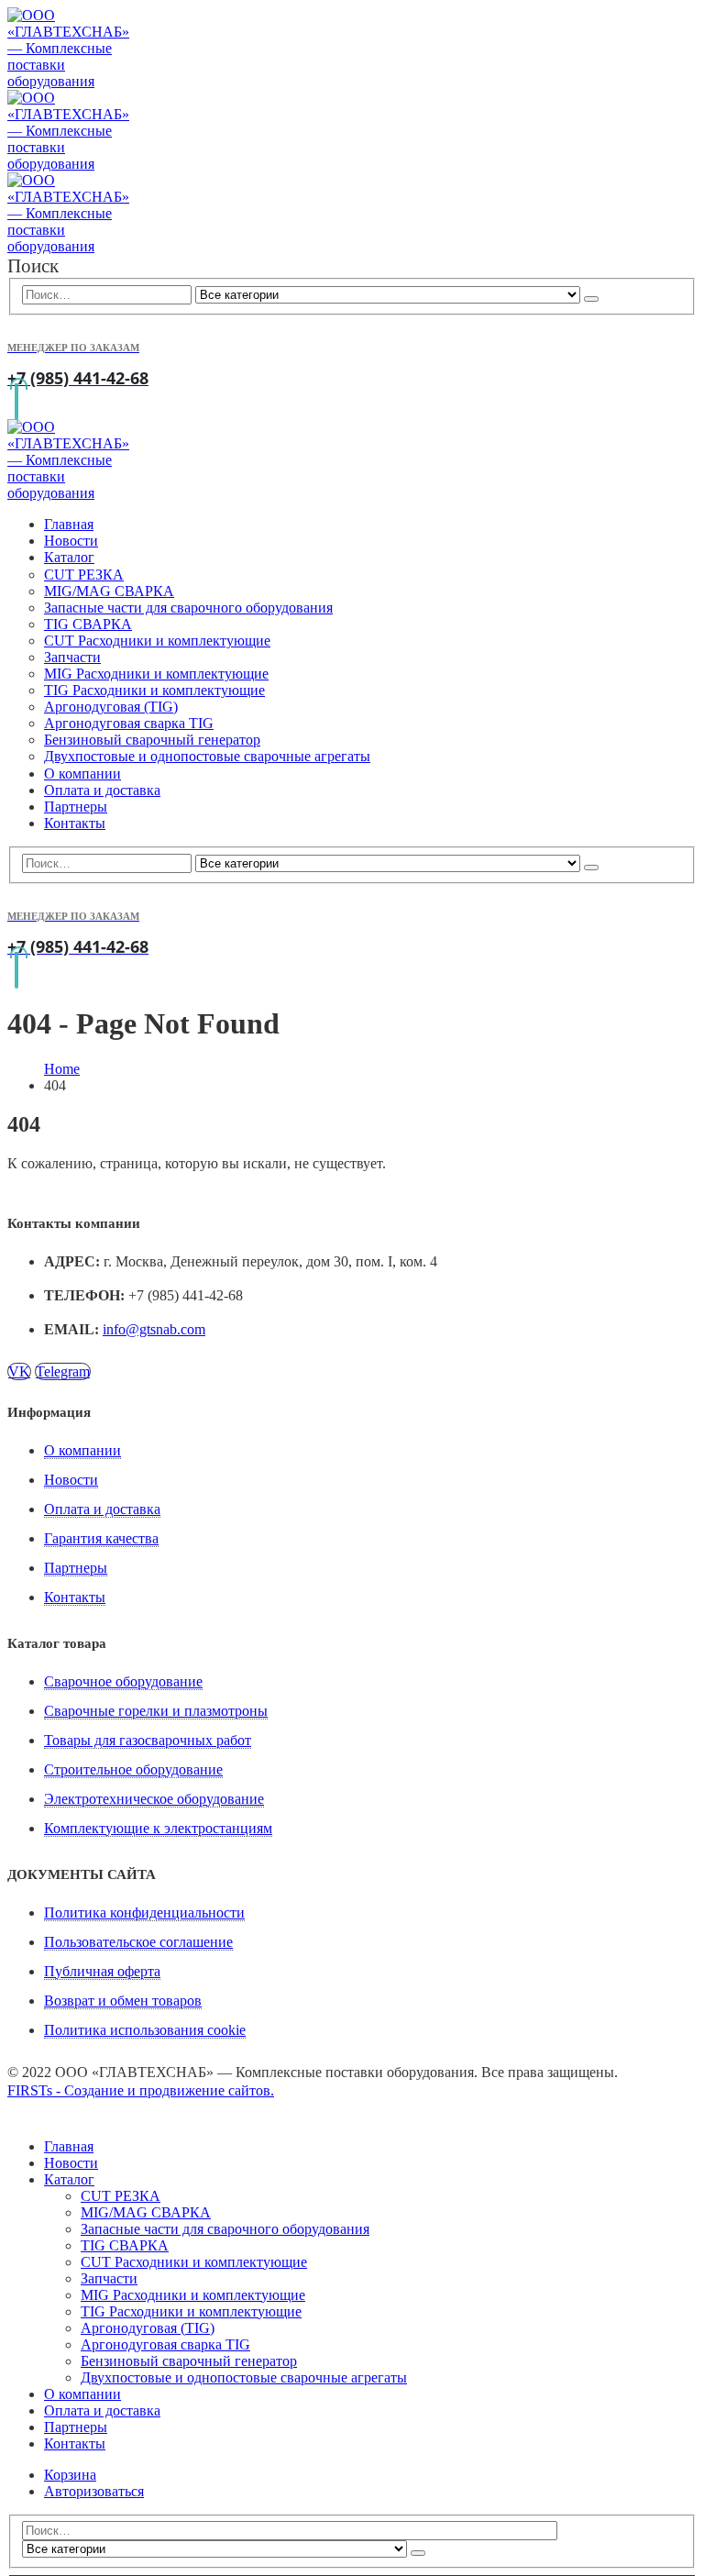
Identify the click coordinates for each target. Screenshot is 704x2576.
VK (19, 1371)
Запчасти (72, 657)
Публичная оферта (102, 1971)
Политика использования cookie (145, 2030)
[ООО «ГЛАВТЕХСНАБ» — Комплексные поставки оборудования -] (68, 164)
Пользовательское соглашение (138, 1942)
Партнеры (76, 807)
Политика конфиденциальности (144, 1913)
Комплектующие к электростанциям (158, 1828)
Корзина (70, 2475)
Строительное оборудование (133, 1769)
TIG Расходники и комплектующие (154, 690)
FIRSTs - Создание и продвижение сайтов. (141, 2090)
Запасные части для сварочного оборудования (188, 608)
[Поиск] (591, 299)
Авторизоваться (94, 2491)
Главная (69, 524)
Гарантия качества (101, 1538)
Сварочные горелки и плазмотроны (156, 1711)
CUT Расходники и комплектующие (157, 641)
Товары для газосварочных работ (148, 1740)
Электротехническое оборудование (154, 1799)
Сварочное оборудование (123, 1681)
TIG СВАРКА (88, 624)
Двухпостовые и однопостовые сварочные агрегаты (207, 756)
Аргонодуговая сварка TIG (129, 723)
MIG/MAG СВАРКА (109, 591)
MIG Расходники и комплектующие (156, 674)
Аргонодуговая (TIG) (111, 707)
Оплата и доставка (102, 790)
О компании (82, 774)
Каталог (69, 557)
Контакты (75, 823)
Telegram (63, 1371)
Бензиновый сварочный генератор (152, 740)
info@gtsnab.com (154, 1329)
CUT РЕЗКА (84, 575)
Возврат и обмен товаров (123, 2001)
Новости (71, 541)
